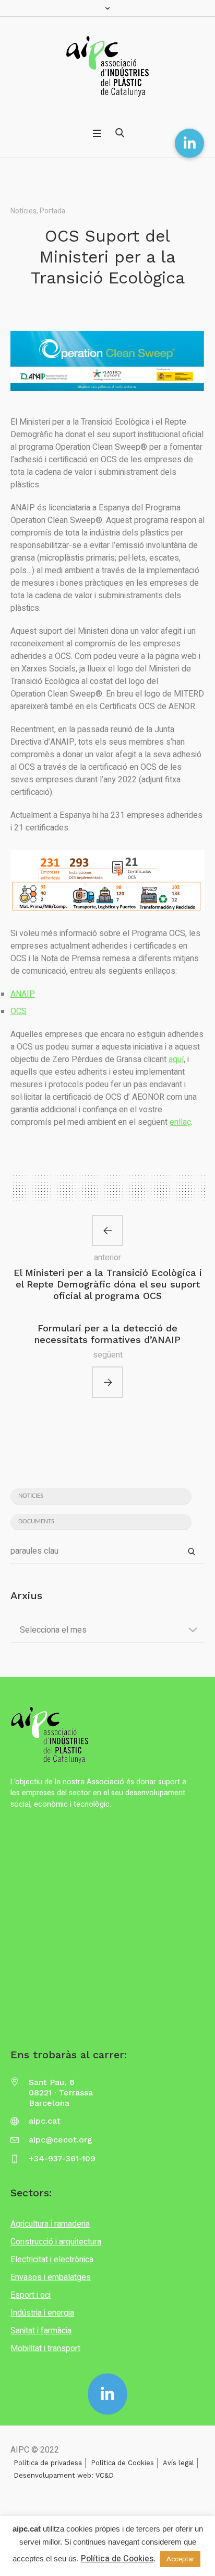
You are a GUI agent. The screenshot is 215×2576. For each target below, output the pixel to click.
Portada (52, 211)
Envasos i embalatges (51, 2277)
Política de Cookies (122, 2463)
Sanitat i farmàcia (41, 2331)
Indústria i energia (42, 2313)
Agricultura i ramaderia (50, 2224)
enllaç (180, 1122)
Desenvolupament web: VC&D (64, 2475)
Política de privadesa (48, 2463)
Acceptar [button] (180, 2559)
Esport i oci (31, 2295)
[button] (189, 143)
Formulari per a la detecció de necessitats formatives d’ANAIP (107, 1334)
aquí (176, 1059)
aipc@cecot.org (61, 2140)
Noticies (31, 1496)
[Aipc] (107, 66)
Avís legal (178, 2463)
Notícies (23, 211)
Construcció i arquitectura (56, 2242)
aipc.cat (45, 2121)
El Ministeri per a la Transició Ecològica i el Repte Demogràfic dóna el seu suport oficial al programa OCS (108, 1284)
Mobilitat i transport (45, 2349)
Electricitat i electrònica (52, 2260)
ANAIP (23, 994)
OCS (19, 1011)
